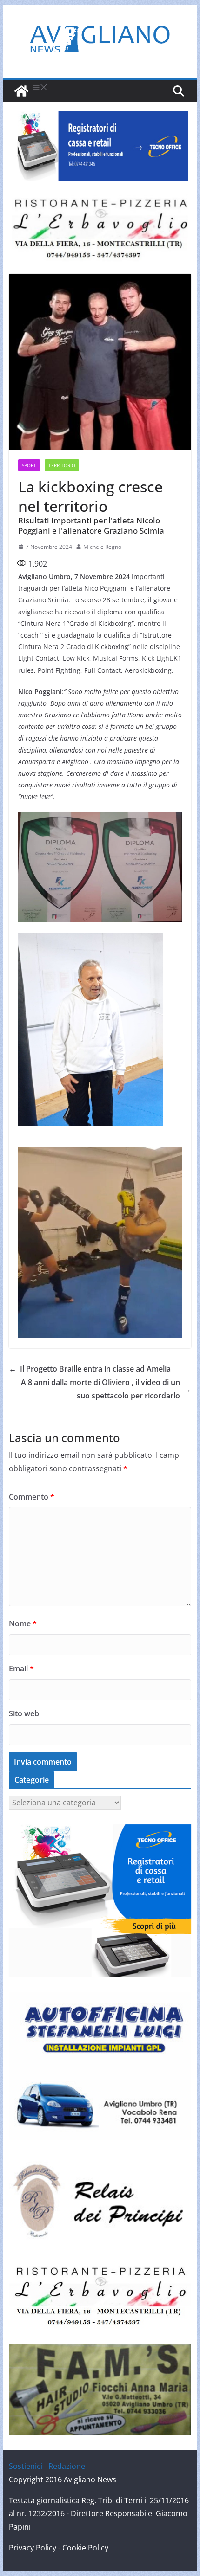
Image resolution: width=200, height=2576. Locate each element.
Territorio (62, 465)
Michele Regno (102, 547)
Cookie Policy (85, 2548)
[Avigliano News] (21, 91)
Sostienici (26, 2466)
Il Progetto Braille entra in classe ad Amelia (90, 1369)
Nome (23, 1623)
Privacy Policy (33, 2548)
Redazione (67, 2466)
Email (21, 1668)
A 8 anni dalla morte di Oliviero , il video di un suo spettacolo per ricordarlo (106, 1389)
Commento (32, 1497)
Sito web (24, 1713)
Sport (29, 465)
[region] (100, 146)
